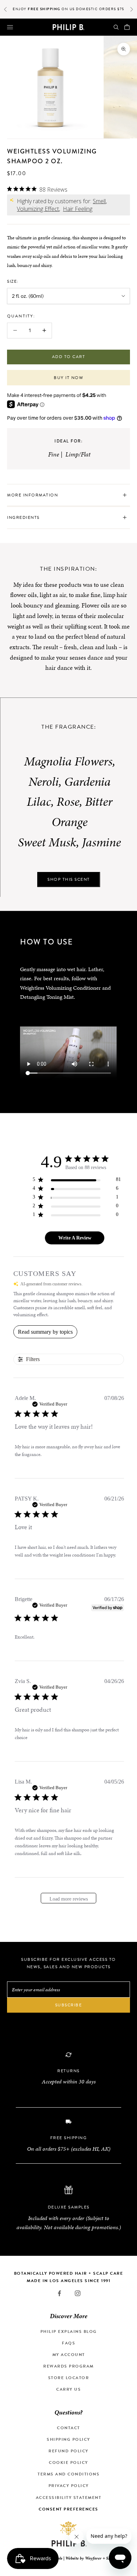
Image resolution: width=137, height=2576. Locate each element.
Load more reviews (69, 1899)
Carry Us (68, 2389)
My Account (69, 2355)
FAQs (68, 2343)
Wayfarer (93, 2558)
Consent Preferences (68, 2509)
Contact (68, 2428)
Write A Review (75, 1238)
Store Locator (69, 2378)
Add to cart (69, 357)
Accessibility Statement (69, 2498)
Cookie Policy (68, 2462)
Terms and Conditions (68, 2474)
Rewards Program (68, 2366)
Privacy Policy (69, 2486)
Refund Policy (68, 2451)
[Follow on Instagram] (78, 2293)
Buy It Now (68, 378)
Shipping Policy (68, 2439)
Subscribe (69, 2005)
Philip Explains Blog (69, 2331)
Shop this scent (69, 879)
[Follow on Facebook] (59, 2293)
